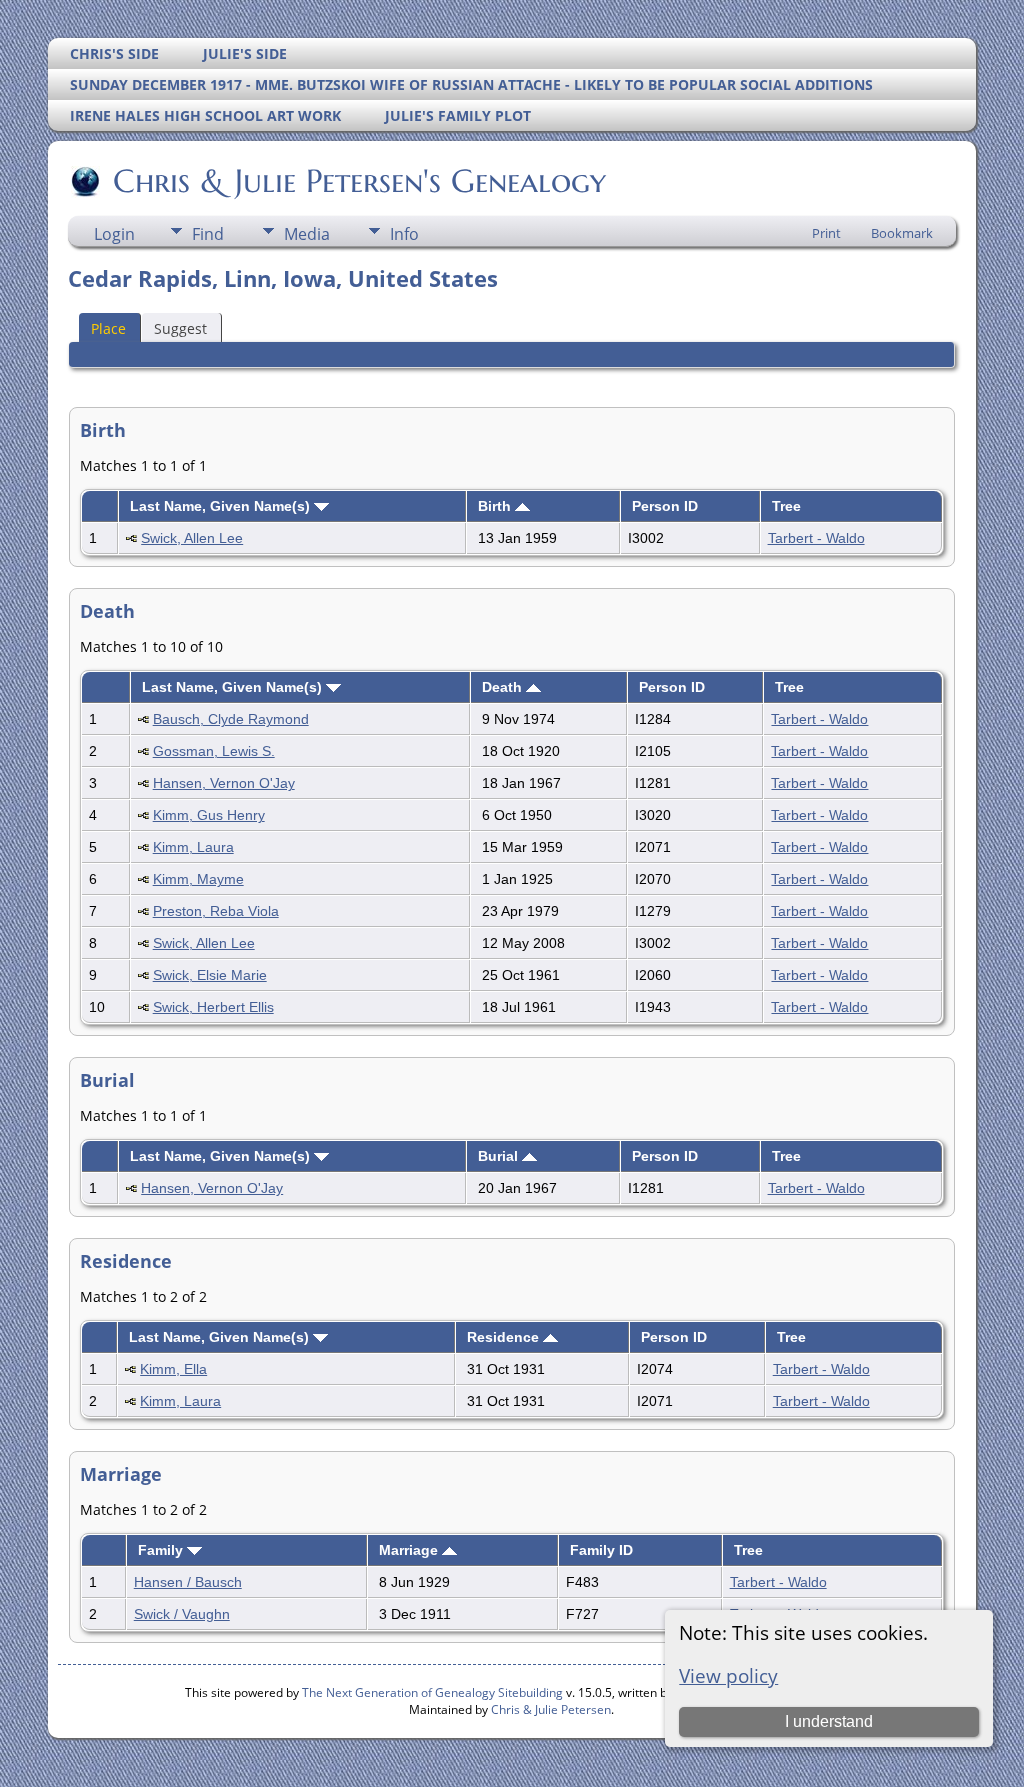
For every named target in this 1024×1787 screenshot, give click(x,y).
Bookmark (902, 233)
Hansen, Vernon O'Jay (224, 783)
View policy (728, 1675)
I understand (829, 1721)
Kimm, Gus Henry (209, 815)
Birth (496, 506)
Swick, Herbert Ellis (213, 1007)
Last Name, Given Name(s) (222, 506)
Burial (500, 1156)
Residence (505, 1337)
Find (208, 234)
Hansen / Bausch (188, 1582)
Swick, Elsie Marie (210, 975)
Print (826, 233)
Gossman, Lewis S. (214, 751)
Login (114, 234)
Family (162, 1550)
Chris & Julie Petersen (551, 1709)
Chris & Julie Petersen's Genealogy (359, 181)
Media (307, 234)
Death (504, 687)
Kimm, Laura (193, 847)
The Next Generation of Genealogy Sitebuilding (432, 1692)
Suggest (180, 328)
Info (404, 234)
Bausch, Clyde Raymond (231, 719)
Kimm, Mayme (198, 879)
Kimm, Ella (173, 1369)
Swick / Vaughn (182, 1614)
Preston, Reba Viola (216, 911)
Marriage (410, 1550)
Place (108, 328)
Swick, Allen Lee (192, 538)
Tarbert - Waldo (816, 538)
